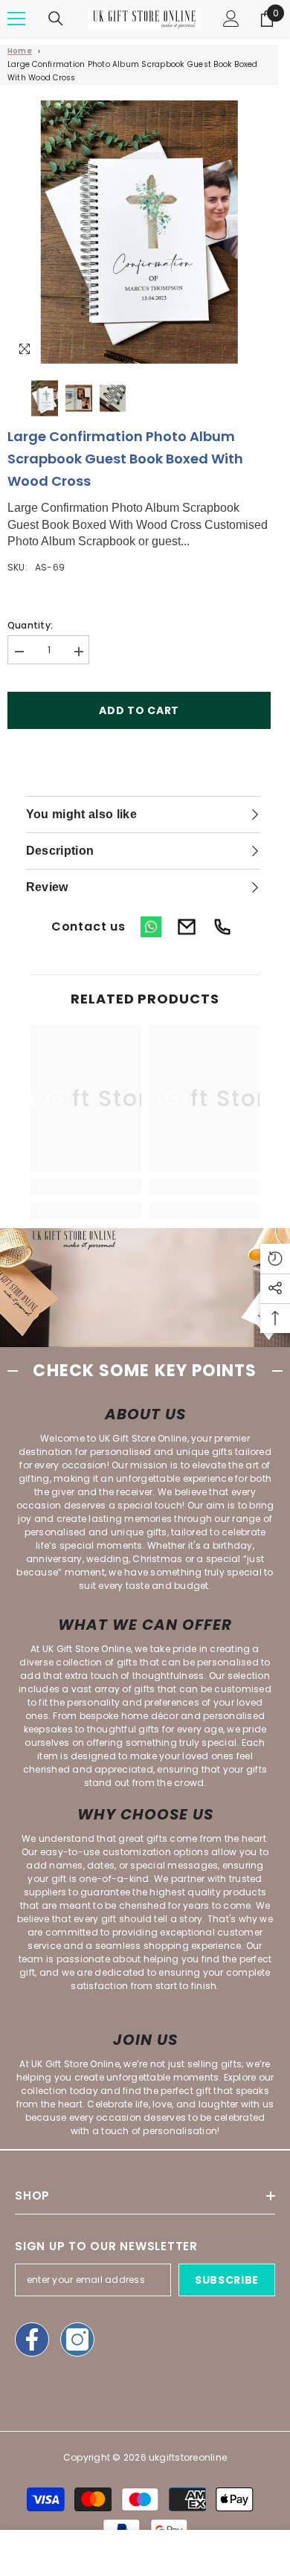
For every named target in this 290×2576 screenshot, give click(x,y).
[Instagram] (77, 2339)
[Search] (56, 19)
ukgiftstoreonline (188, 2457)
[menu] (16, 19)
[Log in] (231, 19)
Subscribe (227, 2280)
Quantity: (30, 625)
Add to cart (139, 710)
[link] (86, 1186)
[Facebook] (32, 2339)
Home (20, 51)
